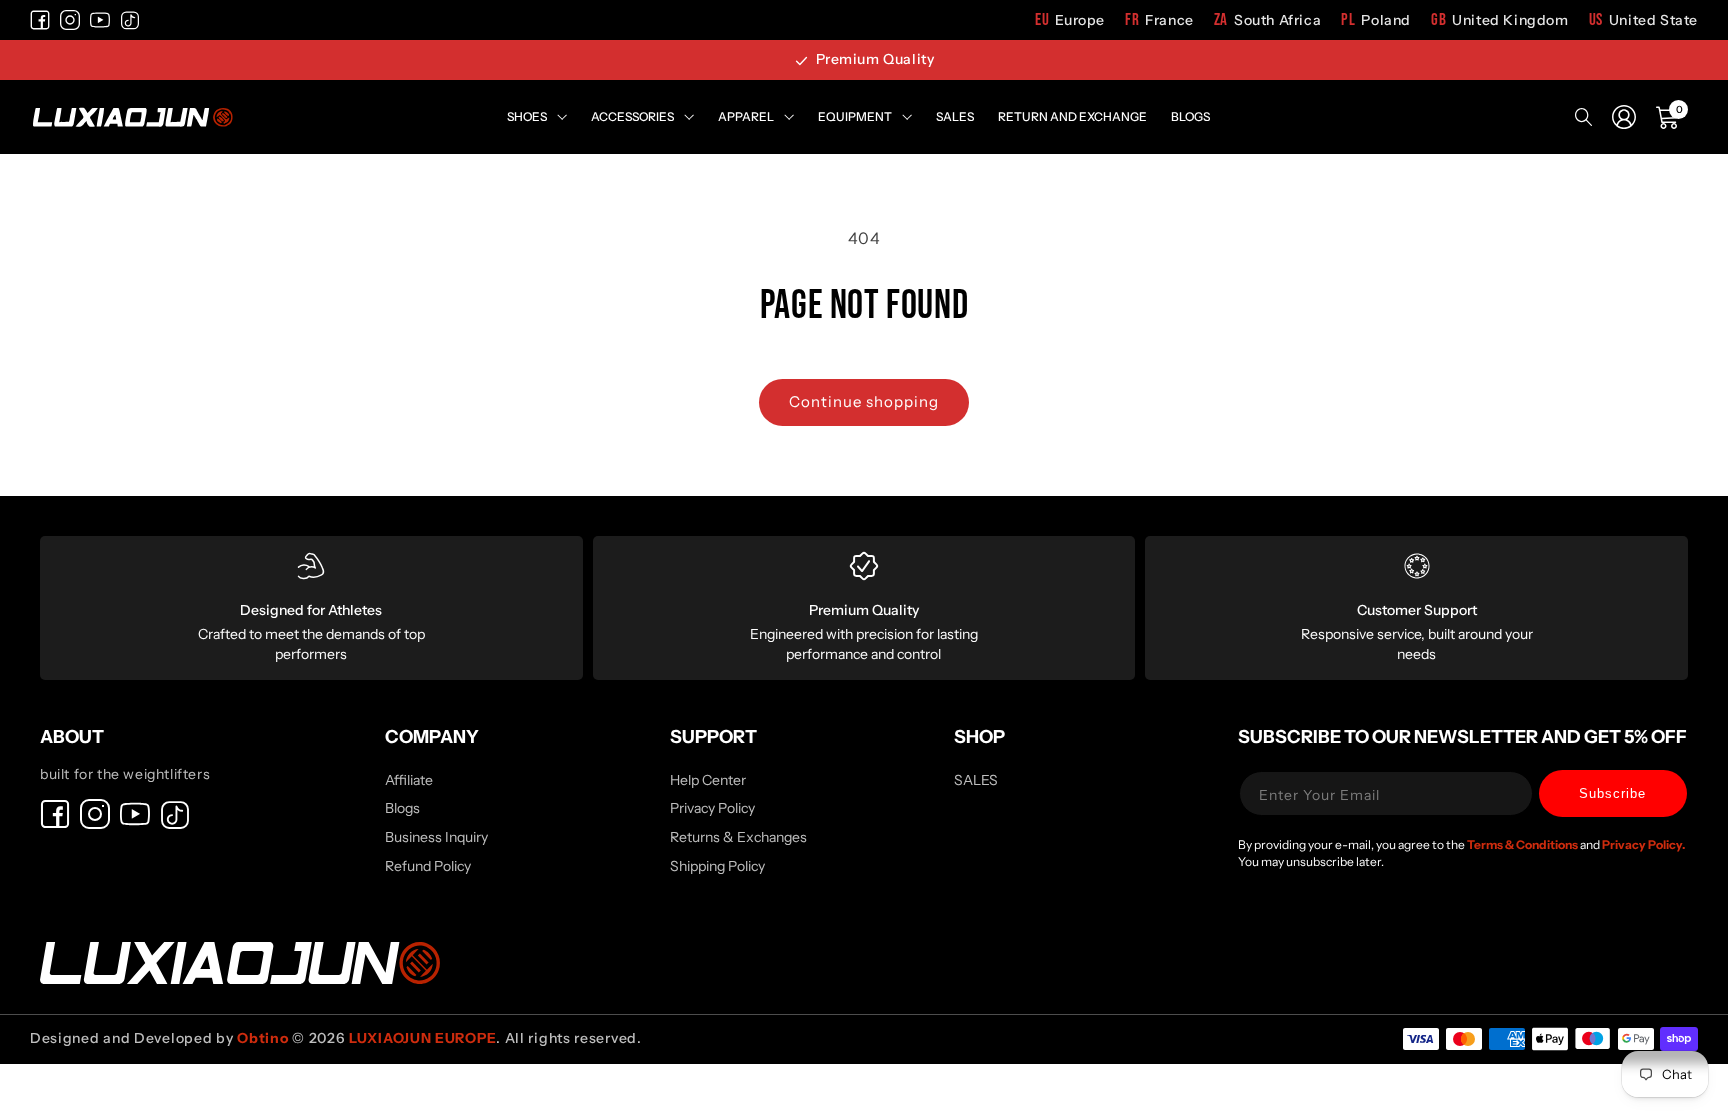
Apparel (746, 116)
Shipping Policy (717, 866)
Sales (955, 116)
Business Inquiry (436, 837)
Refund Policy (428, 866)
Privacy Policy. (1643, 844)
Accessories (632, 116)
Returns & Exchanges (738, 837)
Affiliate (409, 781)
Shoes (527, 116)
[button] (1668, 117)
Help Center (708, 781)
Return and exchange (1072, 116)
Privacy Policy (712, 808)
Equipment (855, 116)
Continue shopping (864, 401)
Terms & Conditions (1523, 844)
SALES (976, 781)
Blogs (1190, 116)
